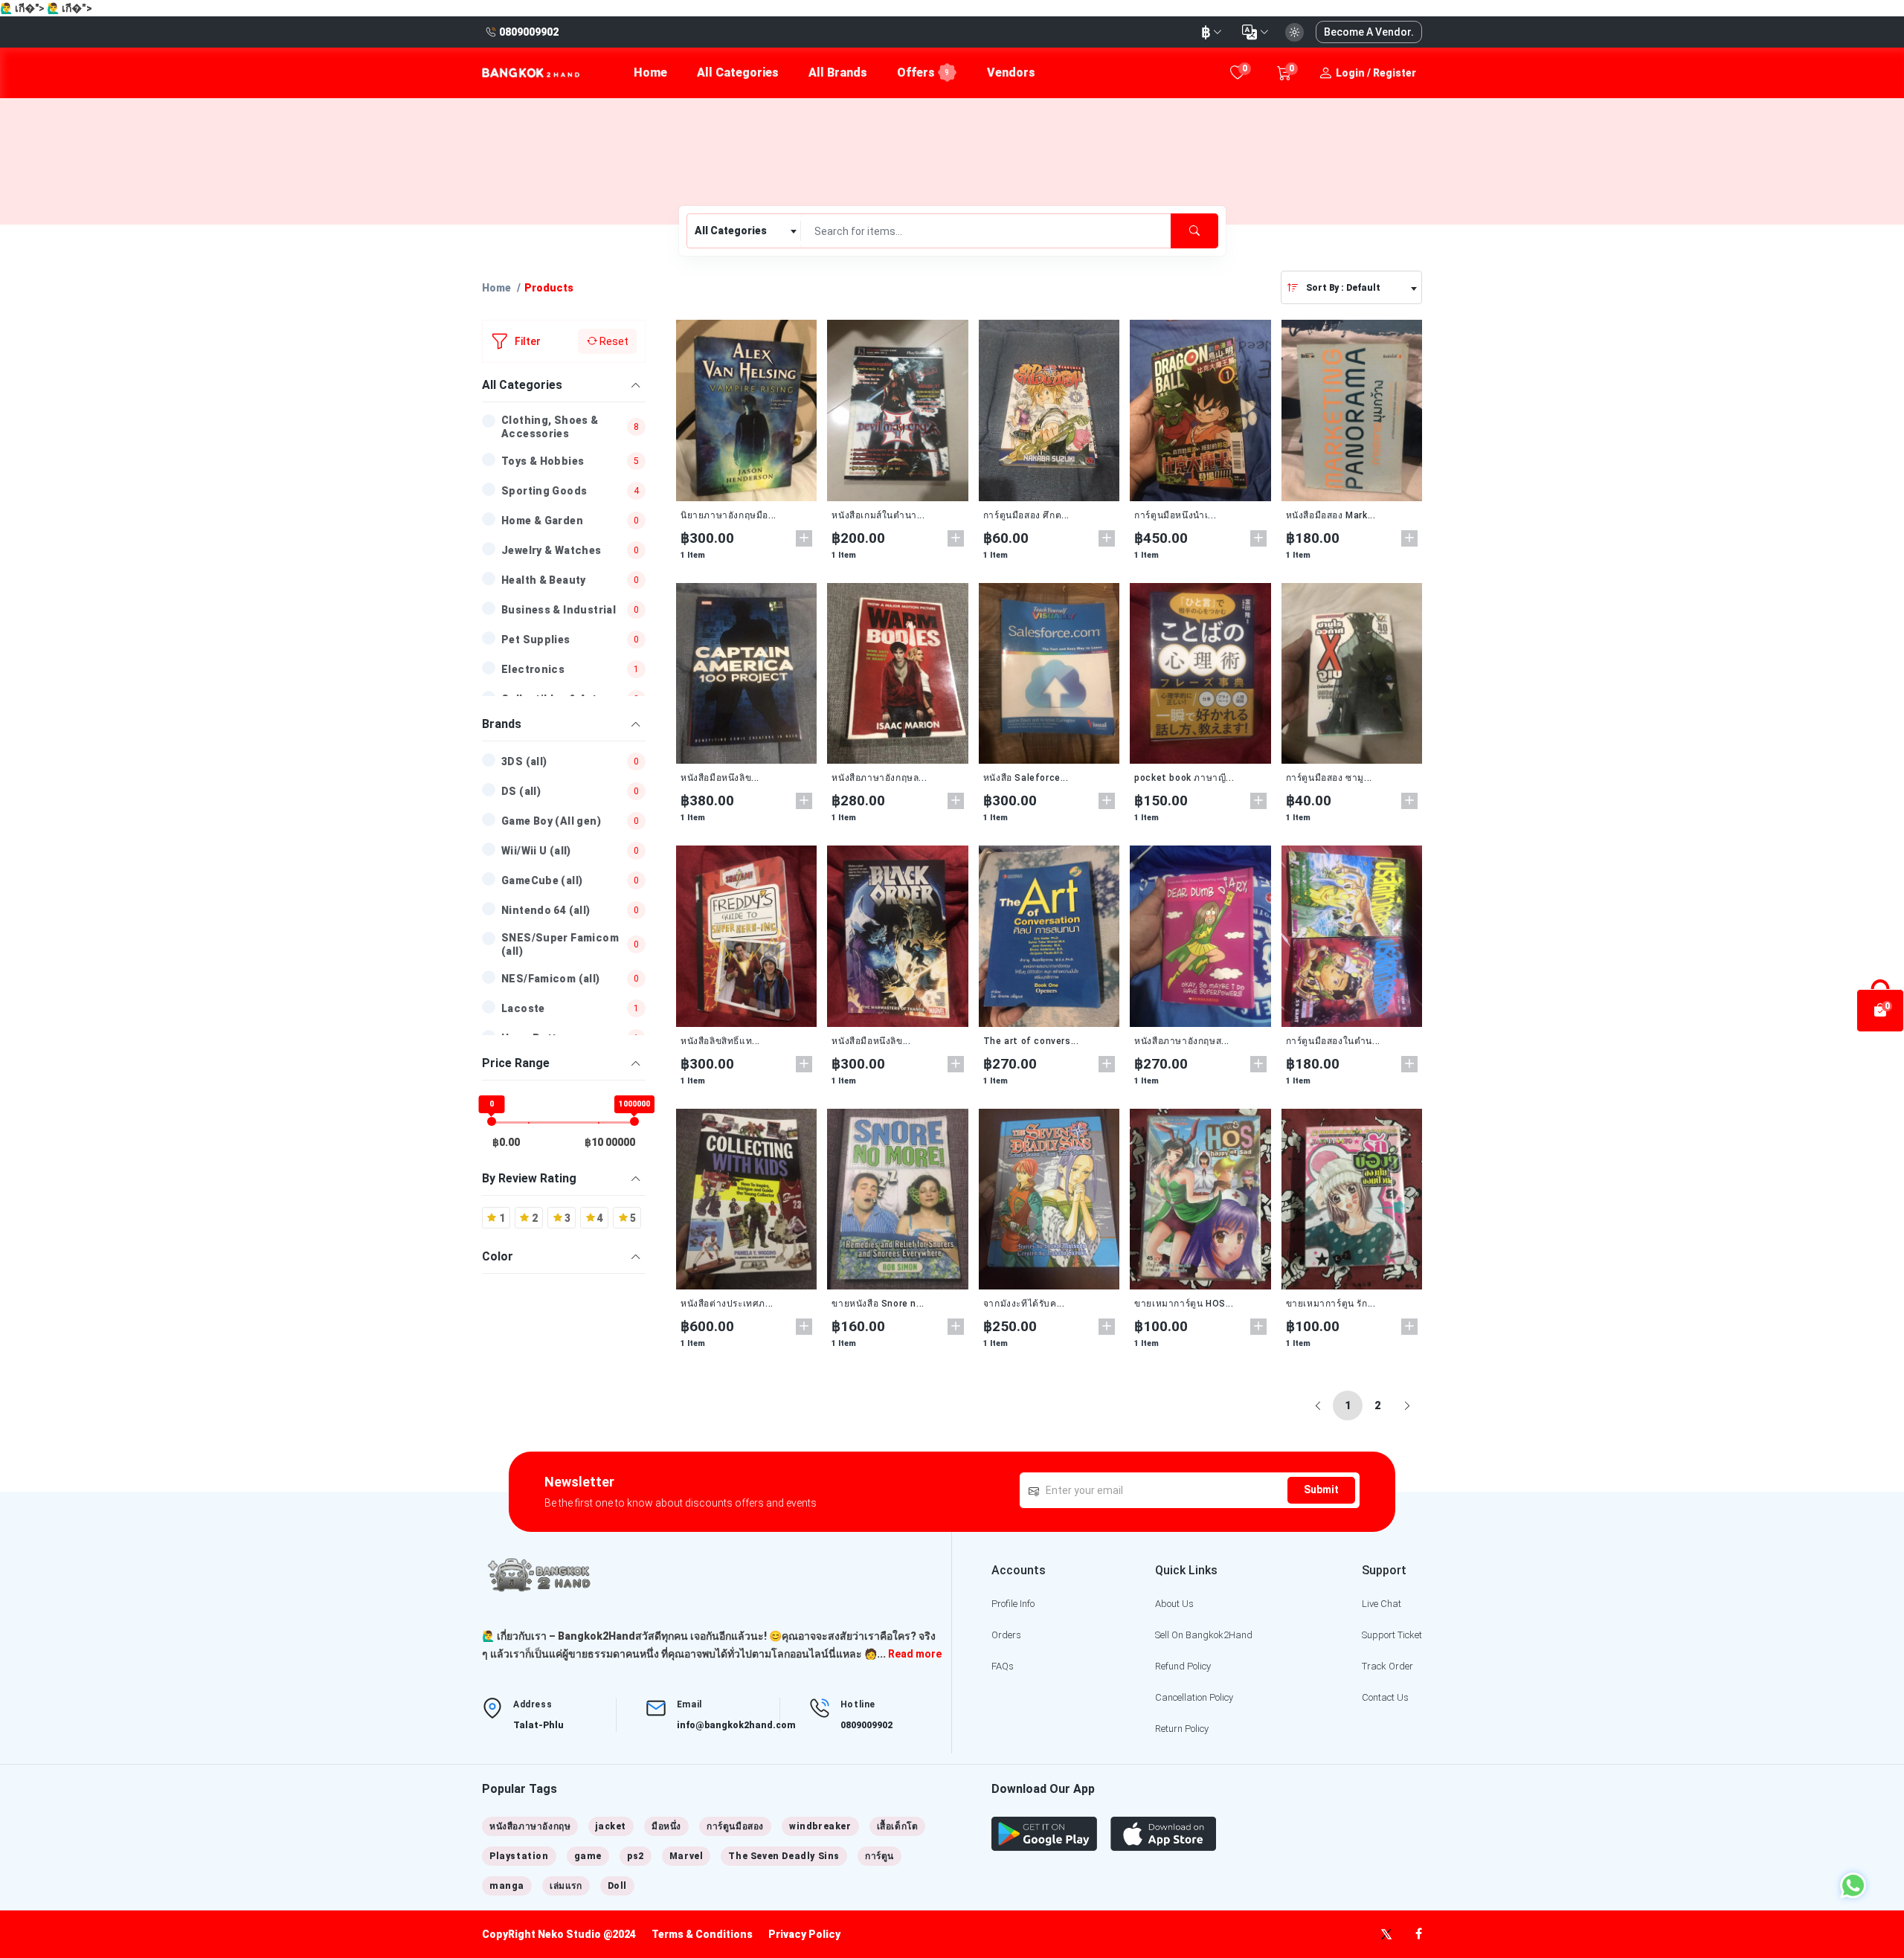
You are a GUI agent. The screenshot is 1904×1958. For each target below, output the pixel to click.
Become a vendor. (1369, 32)
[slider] (492, 1121)
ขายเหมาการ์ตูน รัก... (1331, 1304)
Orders (1006, 1635)
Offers (923, 73)
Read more (915, 1654)
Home (650, 73)
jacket (611, 1826)
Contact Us (1385, 1697)
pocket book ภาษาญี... (1184, 778)
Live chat (1382, 1604)
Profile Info (1013, 1604)
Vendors (1011, 73)
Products (549, 288)
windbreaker (820, 1826)
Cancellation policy (1194, 1697)
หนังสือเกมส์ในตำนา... (878, 515)
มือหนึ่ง (666, 1826)
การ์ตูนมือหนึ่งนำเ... (1175, 515)
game (588, 1856)
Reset (613, 341)
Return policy (1182, 1729)
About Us (1174, 1604)
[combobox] (744, 231)
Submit (1321, 1490)
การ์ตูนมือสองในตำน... (1333, 1041)
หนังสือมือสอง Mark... (1331, 515)
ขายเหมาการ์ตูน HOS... (1184, 1304)
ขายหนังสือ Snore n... (878, 1304)
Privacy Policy (804, 1934)
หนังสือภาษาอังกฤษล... (879, 778)
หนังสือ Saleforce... (1026, 778)
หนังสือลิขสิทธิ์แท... (720, 1041)
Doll (617, 1886)
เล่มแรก (566, 1886)
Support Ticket (1392, 1635)
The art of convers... (1031, 1041)
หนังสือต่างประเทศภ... (727, 1304)
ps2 (636, 1856)
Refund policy (1183, 1666)
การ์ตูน (879, 1856)
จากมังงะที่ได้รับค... (1024, 1304)
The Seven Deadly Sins (784, 1856)
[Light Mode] (1294, 32)
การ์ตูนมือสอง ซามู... (1329, 778)
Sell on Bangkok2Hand (1204, 1635)
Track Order (1387, 1666)
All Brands (838, 73)
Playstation (519, 1856)
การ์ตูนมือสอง (735, 1826)
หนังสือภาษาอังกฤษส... (1182, 1041)
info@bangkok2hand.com (736, 1725)
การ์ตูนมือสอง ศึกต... (1026, 515)
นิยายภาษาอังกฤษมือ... (729, 515)
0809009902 (866, 1725)
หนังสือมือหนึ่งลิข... (720, 778)
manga (507, 1886)
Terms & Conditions (702, 1934)
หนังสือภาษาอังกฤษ (530, 1826)
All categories (738, 73)
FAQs (1003, 1666)
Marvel (686, 1856)
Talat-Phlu (538, 1725)
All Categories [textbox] (731, 231)
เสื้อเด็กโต (898, 1826)
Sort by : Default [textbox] (1343, 288)
